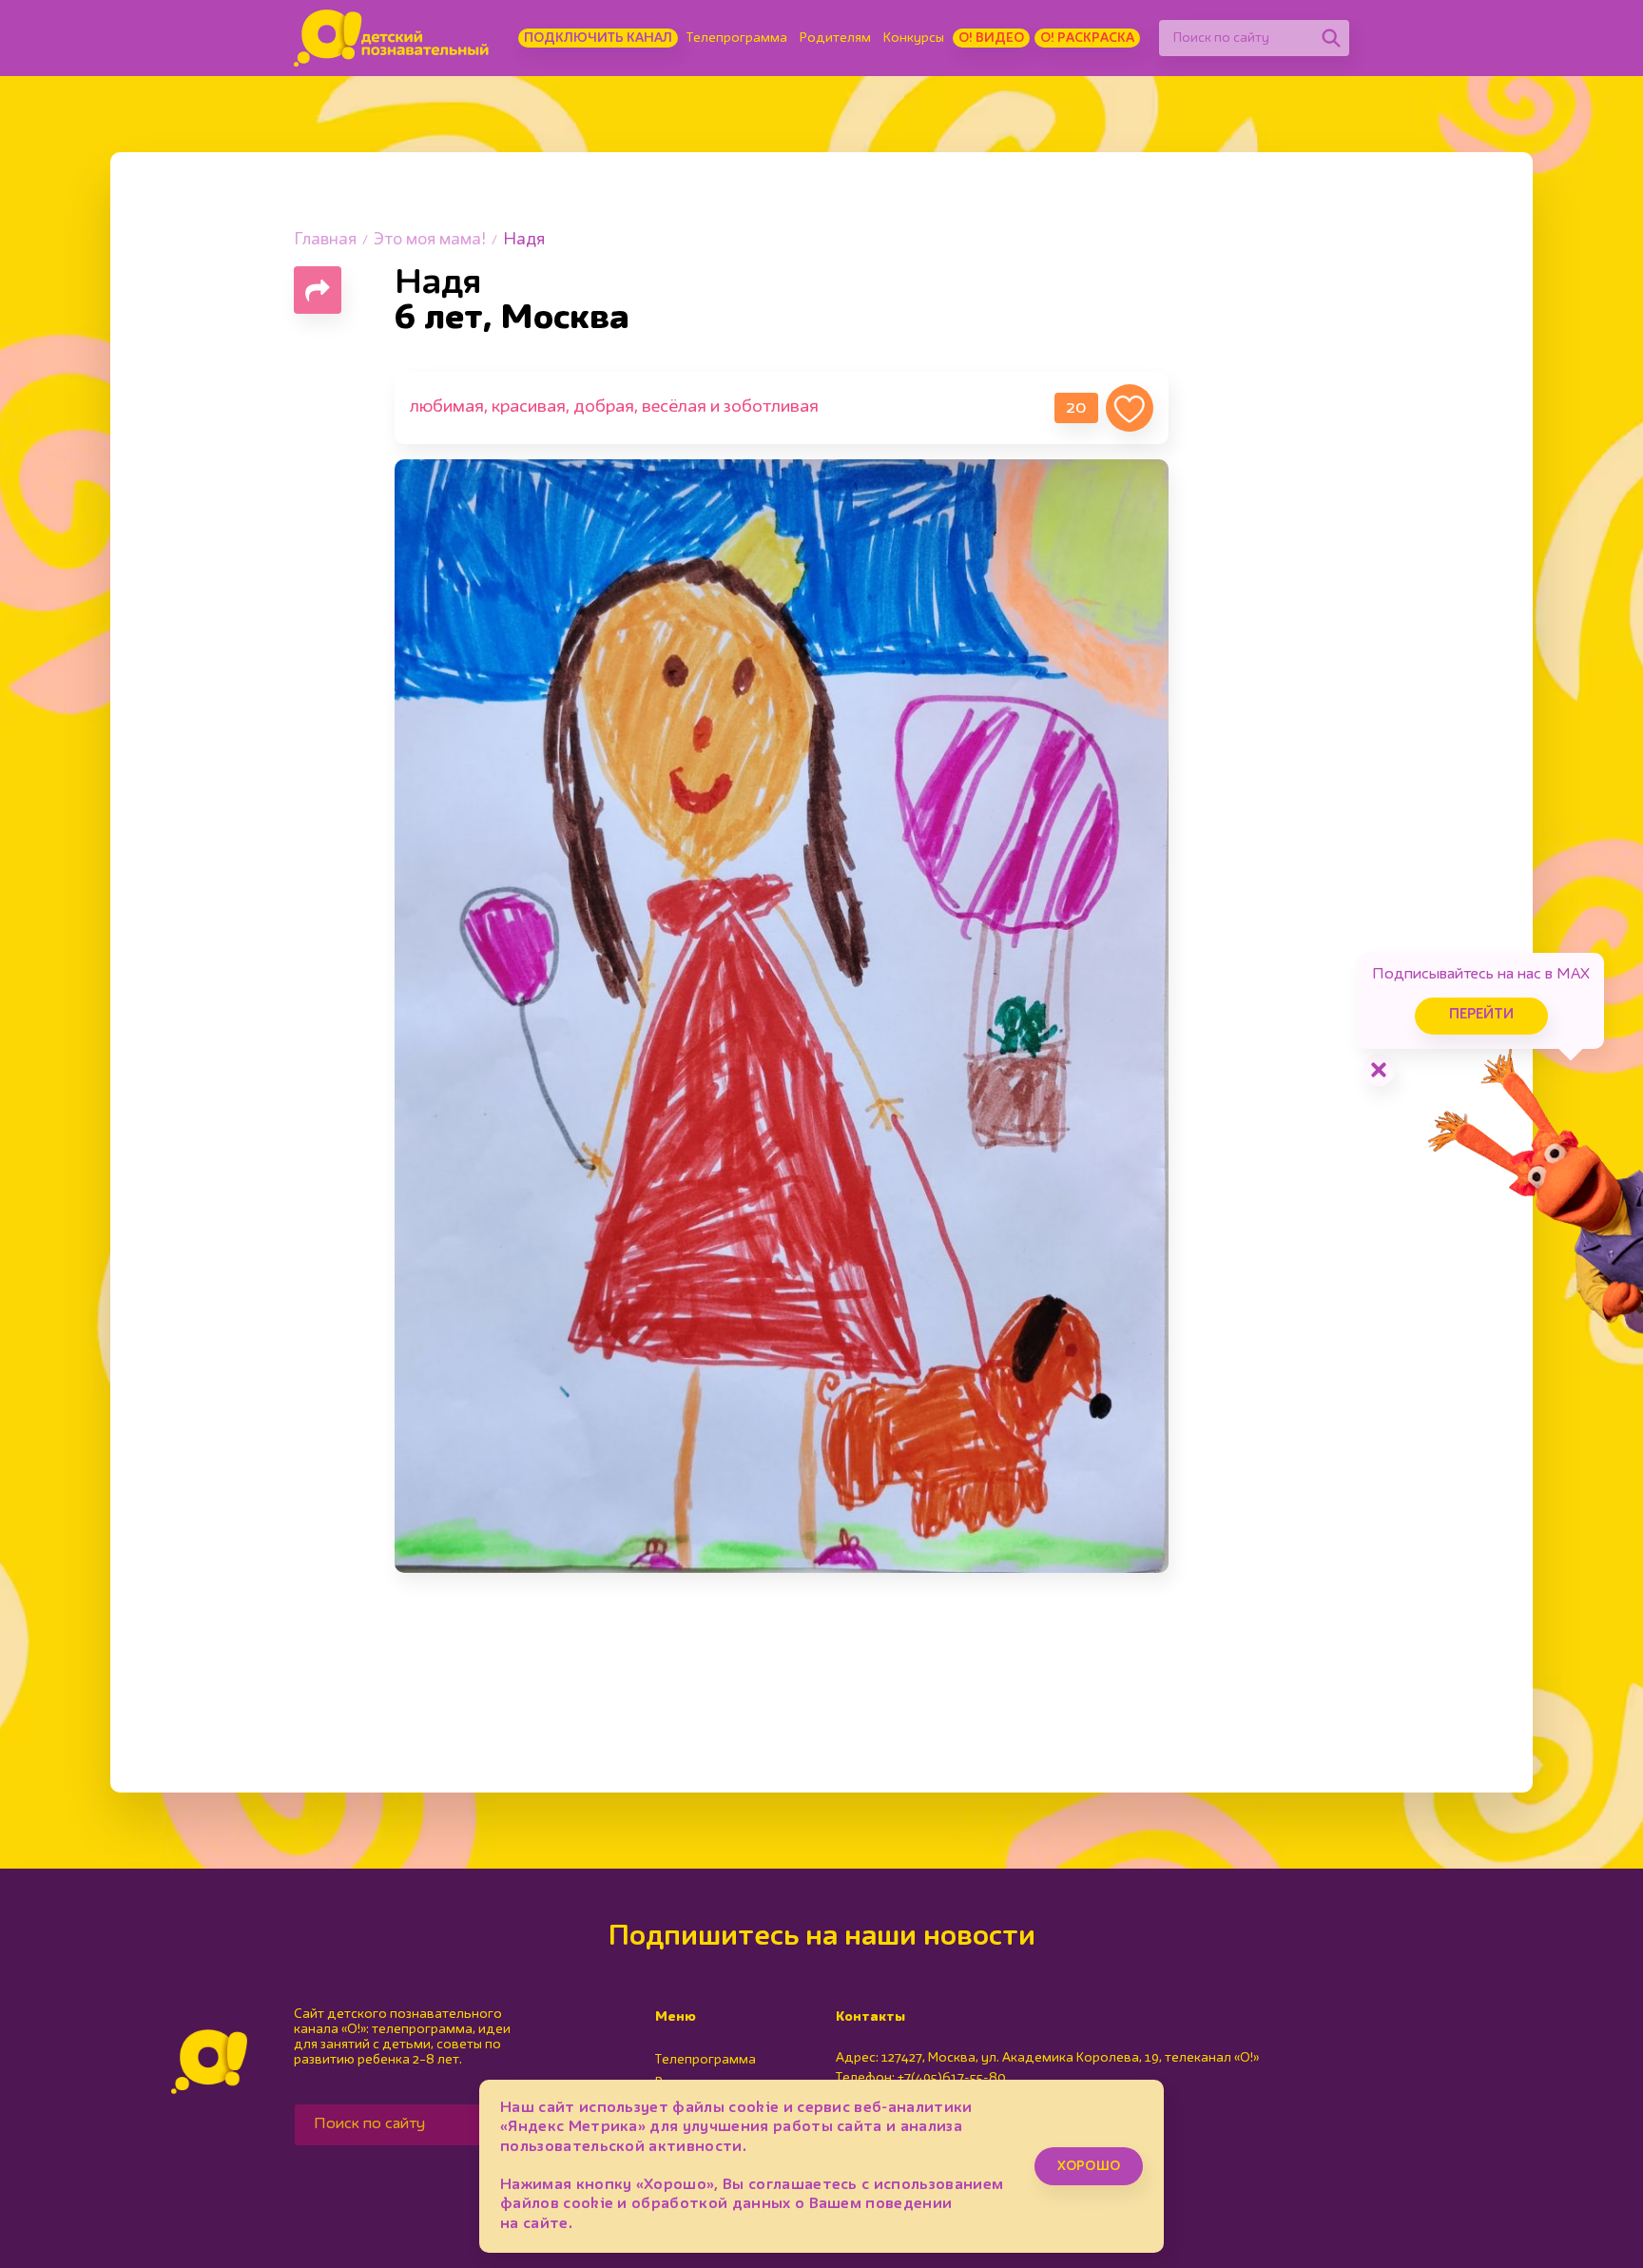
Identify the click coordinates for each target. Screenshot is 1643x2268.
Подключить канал (598, 38)
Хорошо (1089, 2166)
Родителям (835, 38)
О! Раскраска (1087, 38)
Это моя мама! (430, 240)
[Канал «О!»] (391, 38)
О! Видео (991, 38)
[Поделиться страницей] (318, 290)
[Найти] (1331, 38)
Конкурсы (914, 38)
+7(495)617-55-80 (952, 2078)
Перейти (1481, 1015)
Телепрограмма (737, 38)
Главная (325, 240)
